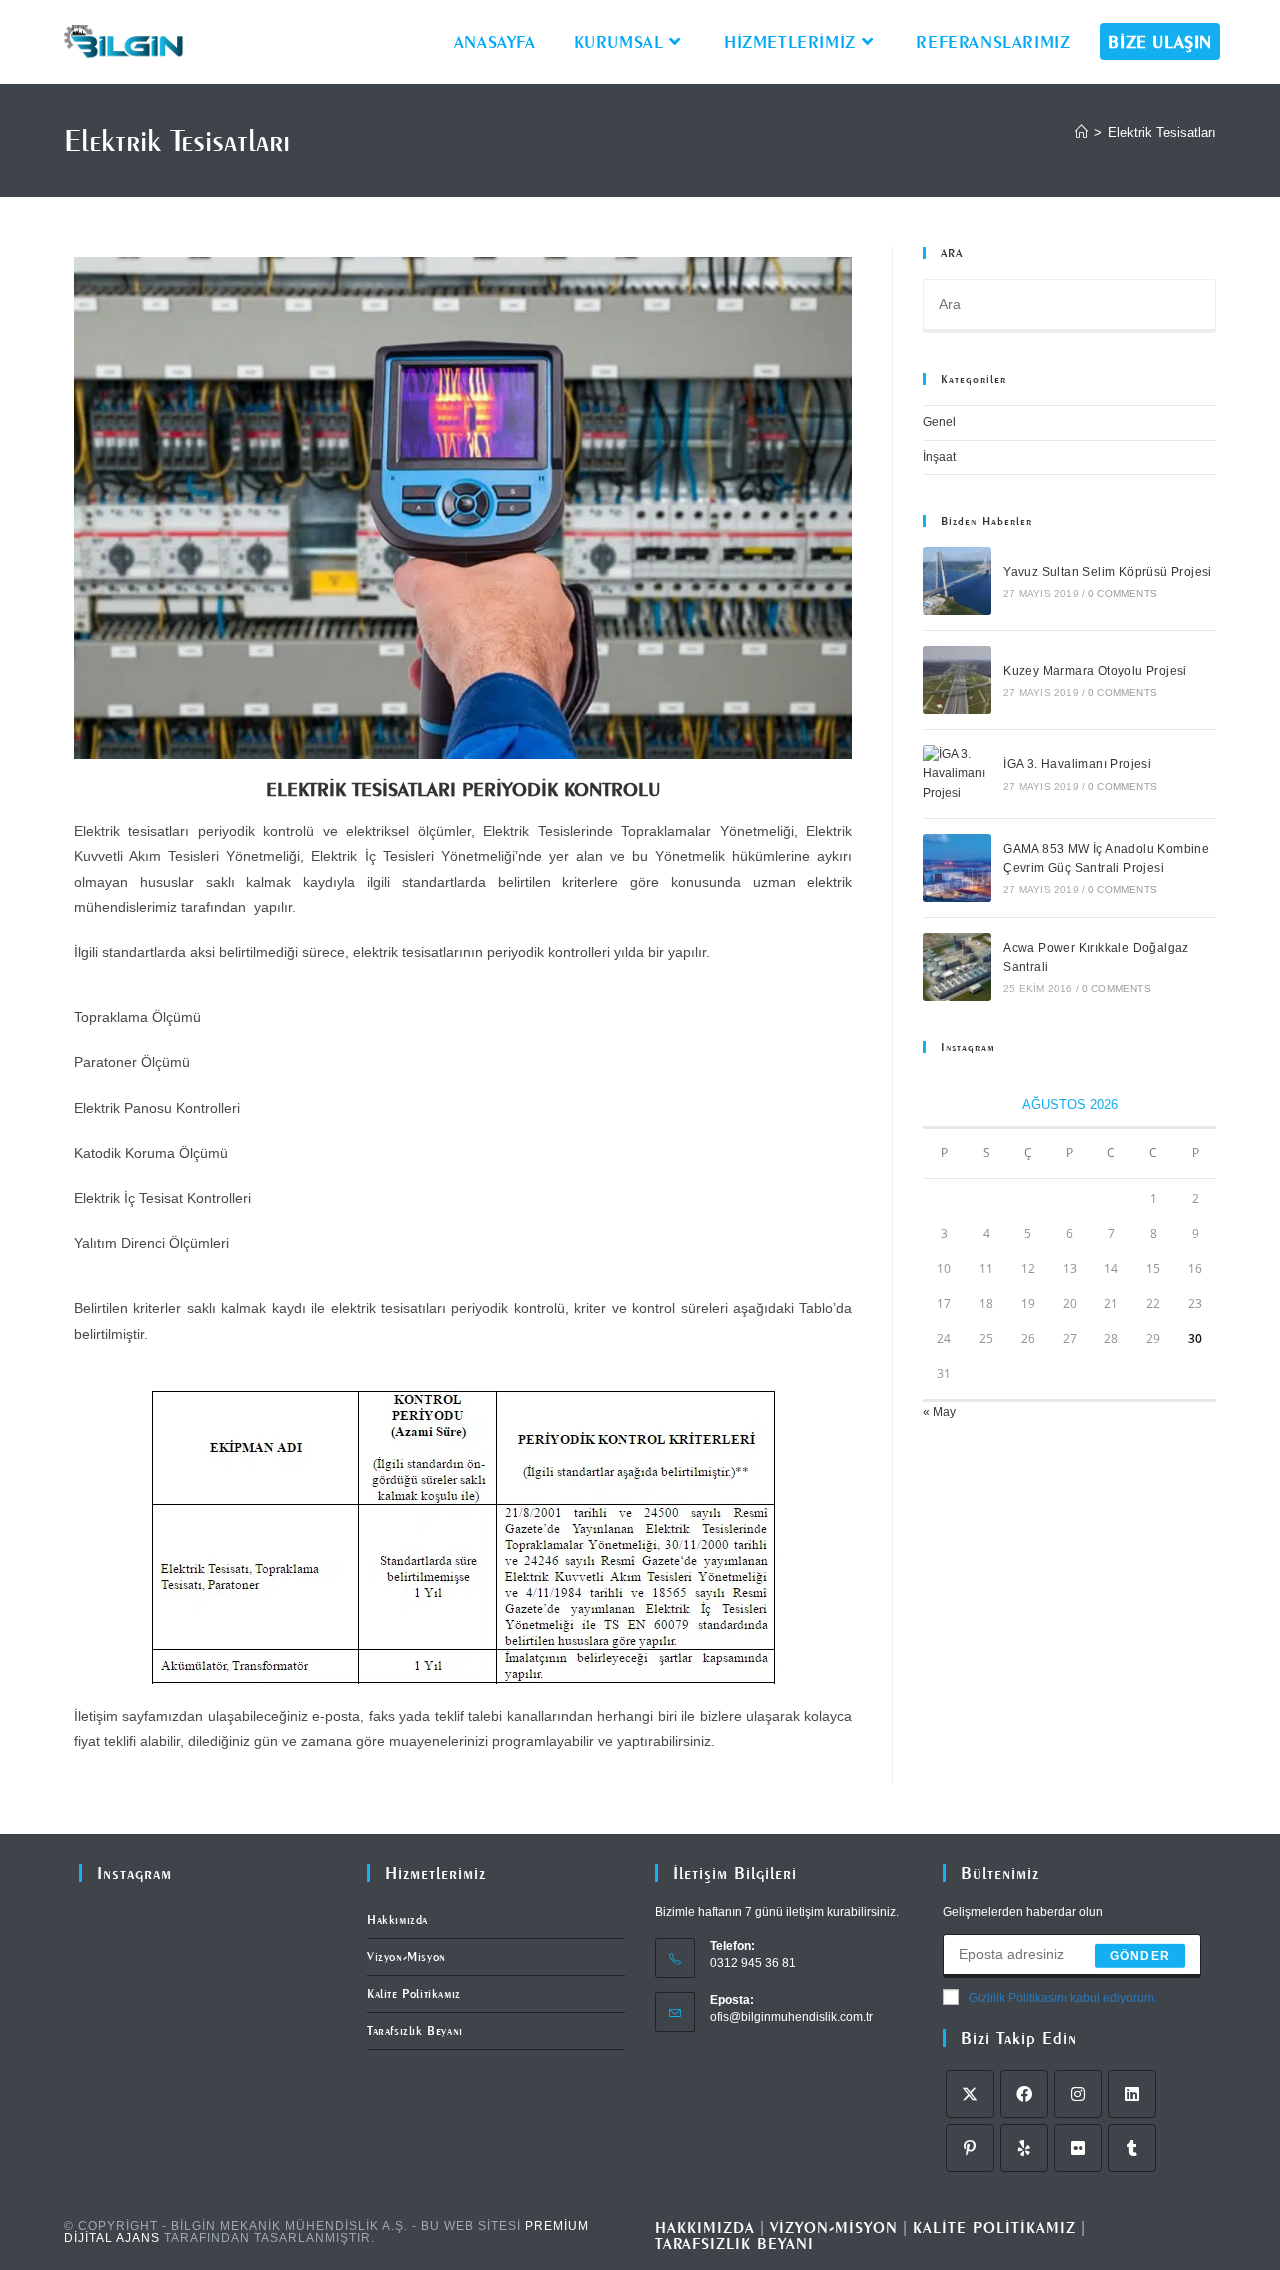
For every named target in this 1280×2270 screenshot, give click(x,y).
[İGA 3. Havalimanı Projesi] (957, 774)
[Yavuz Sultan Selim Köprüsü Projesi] (957, 581)
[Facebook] (1024, 2094)
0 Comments (1122, 593)
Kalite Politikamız (414, 1993)
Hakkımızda (397, 1919)
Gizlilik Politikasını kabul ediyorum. (1063, 1998)
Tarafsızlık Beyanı (415, 2030)
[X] (970, 2094)
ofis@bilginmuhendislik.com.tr (791, 2017)
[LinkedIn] (1132, 2094)
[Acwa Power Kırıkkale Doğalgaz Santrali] (957, 967)
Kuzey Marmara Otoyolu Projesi (1095, 671)
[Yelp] (1024, 2148)
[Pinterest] (970, 2148)
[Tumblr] (1132, 2148)
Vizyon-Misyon (406, 1956)
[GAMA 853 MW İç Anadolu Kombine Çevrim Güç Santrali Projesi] (957, 868)
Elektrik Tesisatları (1162, 132)
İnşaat (939, 457)
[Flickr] (1078, 2148)
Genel (939, 422)
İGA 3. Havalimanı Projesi (1077, 764)
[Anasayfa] (1081, 132)
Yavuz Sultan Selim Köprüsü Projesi (1107, 572)
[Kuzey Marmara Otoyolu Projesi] (957, 680)
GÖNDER (1140, 1956)
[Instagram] (1078, 2094)
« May (939, 1412)
